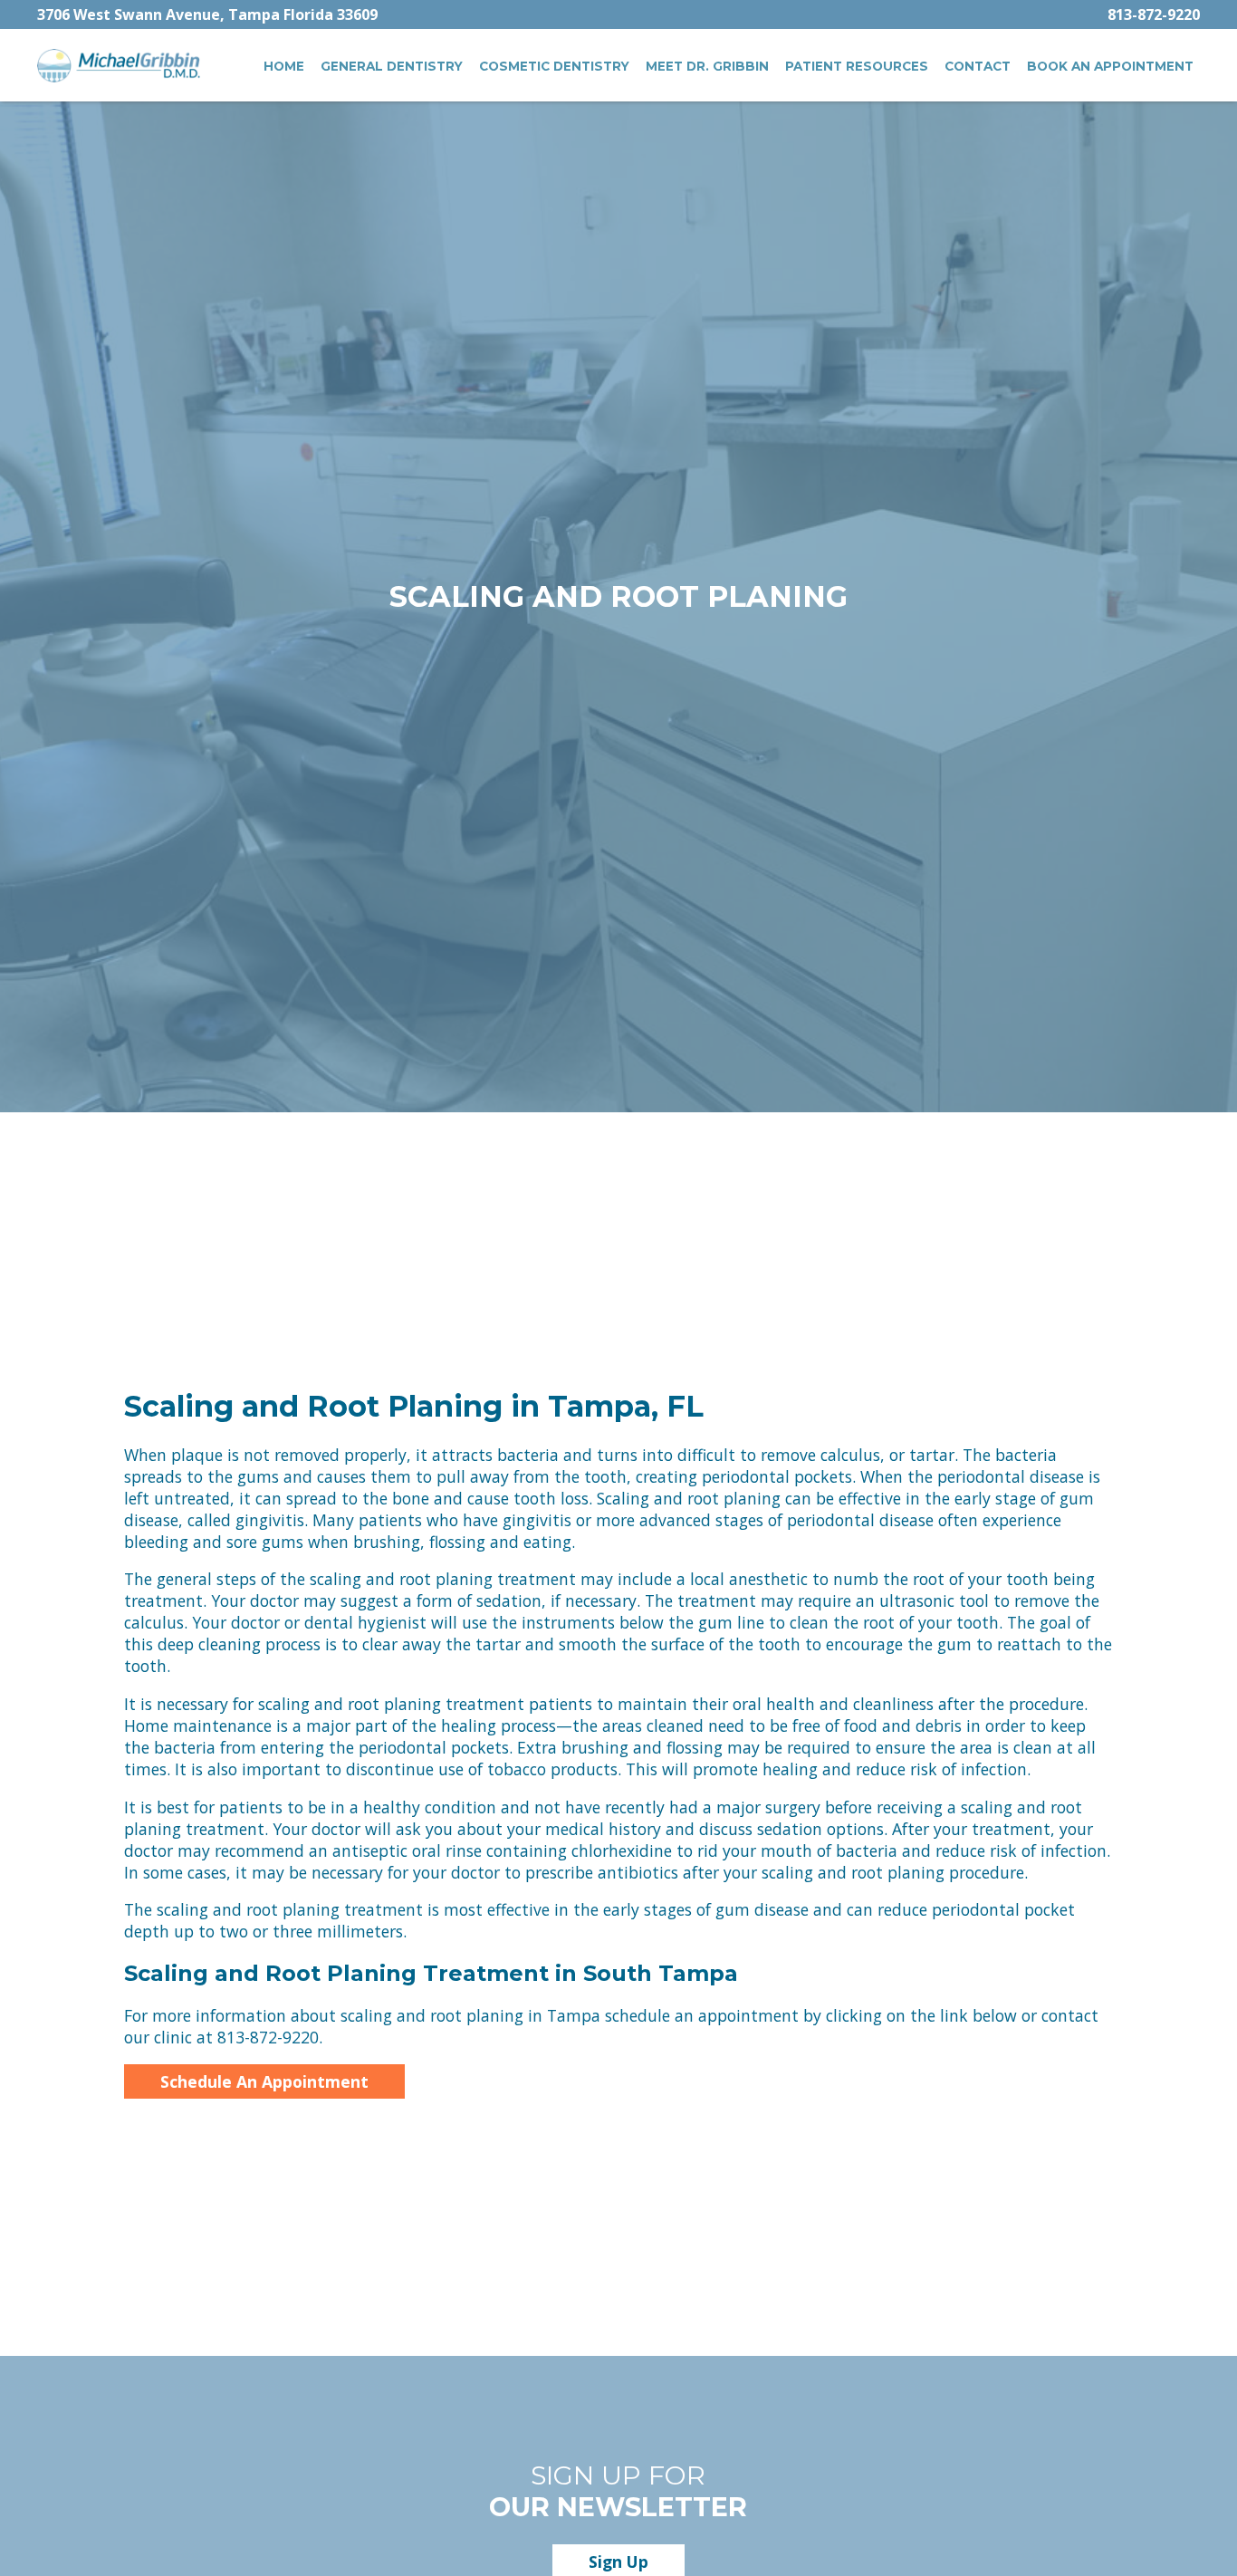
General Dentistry (392, 66)
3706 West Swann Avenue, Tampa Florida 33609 (207, 14)
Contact (978, 66)
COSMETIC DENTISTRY (554, 66)
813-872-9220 (1154, 14)
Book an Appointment (1110, 66)
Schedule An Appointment (264, 2081)
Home (284, 66)
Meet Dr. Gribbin (707, 66)
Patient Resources (857, 66)
